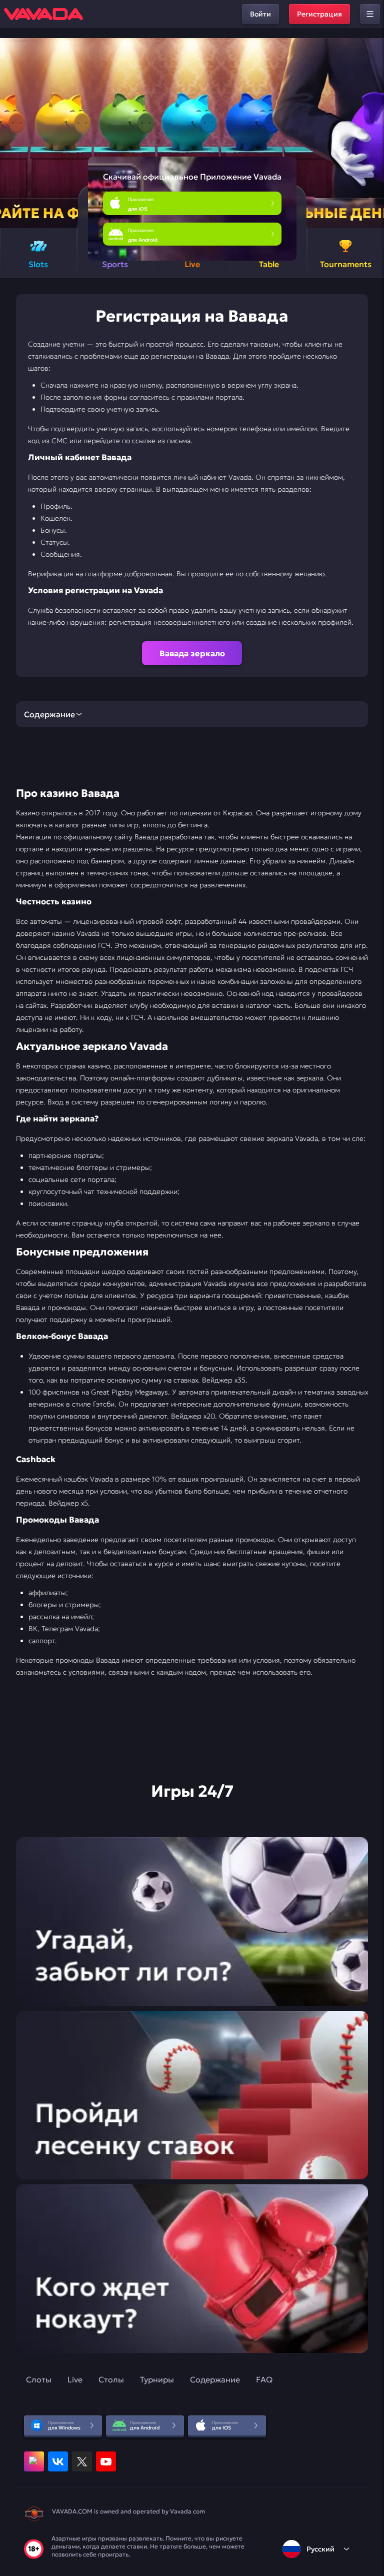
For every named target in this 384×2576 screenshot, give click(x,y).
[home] (43, 14)
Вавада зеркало (192, 653)
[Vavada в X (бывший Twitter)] (82, 2461)
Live (75, 2379)
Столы (111, 2379)
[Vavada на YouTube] (106, 2461)
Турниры (157, 2379)
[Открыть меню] (370, 14)
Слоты (39, 2379)
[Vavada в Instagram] (34, 2461)
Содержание (215, 2379)
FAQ (264, 2379)
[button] (372, 133)
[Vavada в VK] (58, 2461)
